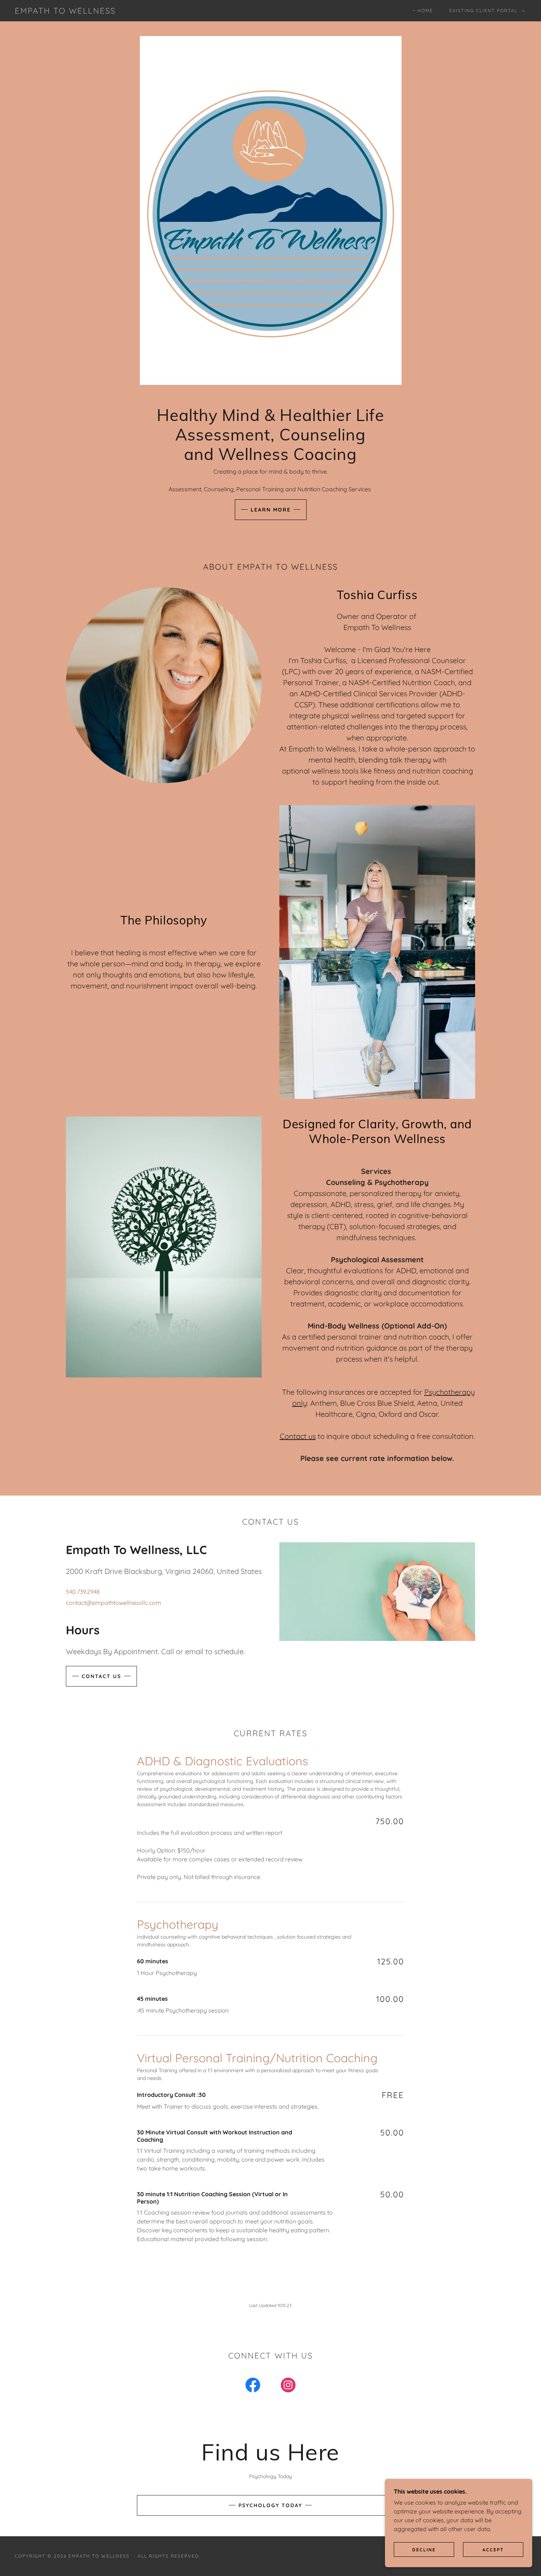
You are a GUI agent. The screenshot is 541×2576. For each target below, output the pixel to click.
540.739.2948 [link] (83, 1592)
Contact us (298, 1436)
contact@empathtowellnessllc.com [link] (114, 1603)
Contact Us (101, 1676)
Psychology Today (270, 2505)
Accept (493, 2550)
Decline (424, 2550)
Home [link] (425, 10)
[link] (65, 11)
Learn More (271, 510)
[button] (486, 11)
